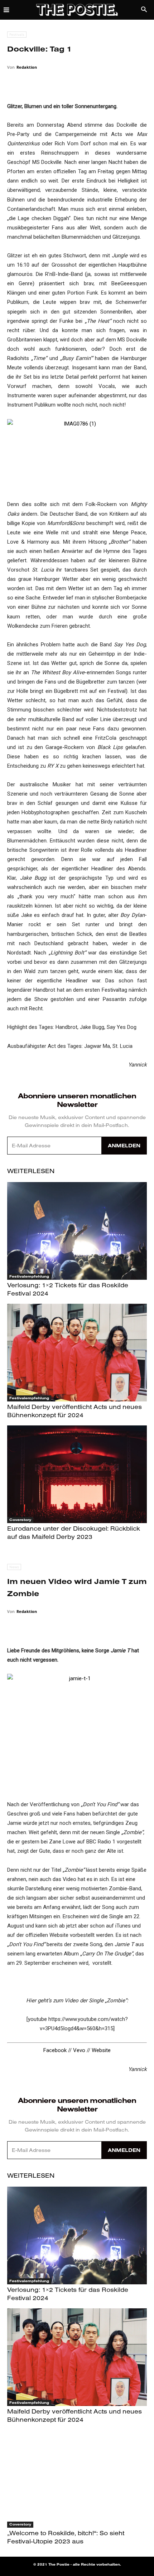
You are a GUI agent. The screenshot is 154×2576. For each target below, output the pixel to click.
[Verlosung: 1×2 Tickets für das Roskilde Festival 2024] (77, 1231)
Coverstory (20, 1520)
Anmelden (124, 1146)
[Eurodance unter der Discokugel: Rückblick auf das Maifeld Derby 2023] (77, 1474)
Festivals (17, 34)
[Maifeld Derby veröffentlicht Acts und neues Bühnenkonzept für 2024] (77, 1353)
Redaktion (27, 67)
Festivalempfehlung (29, 1276)
